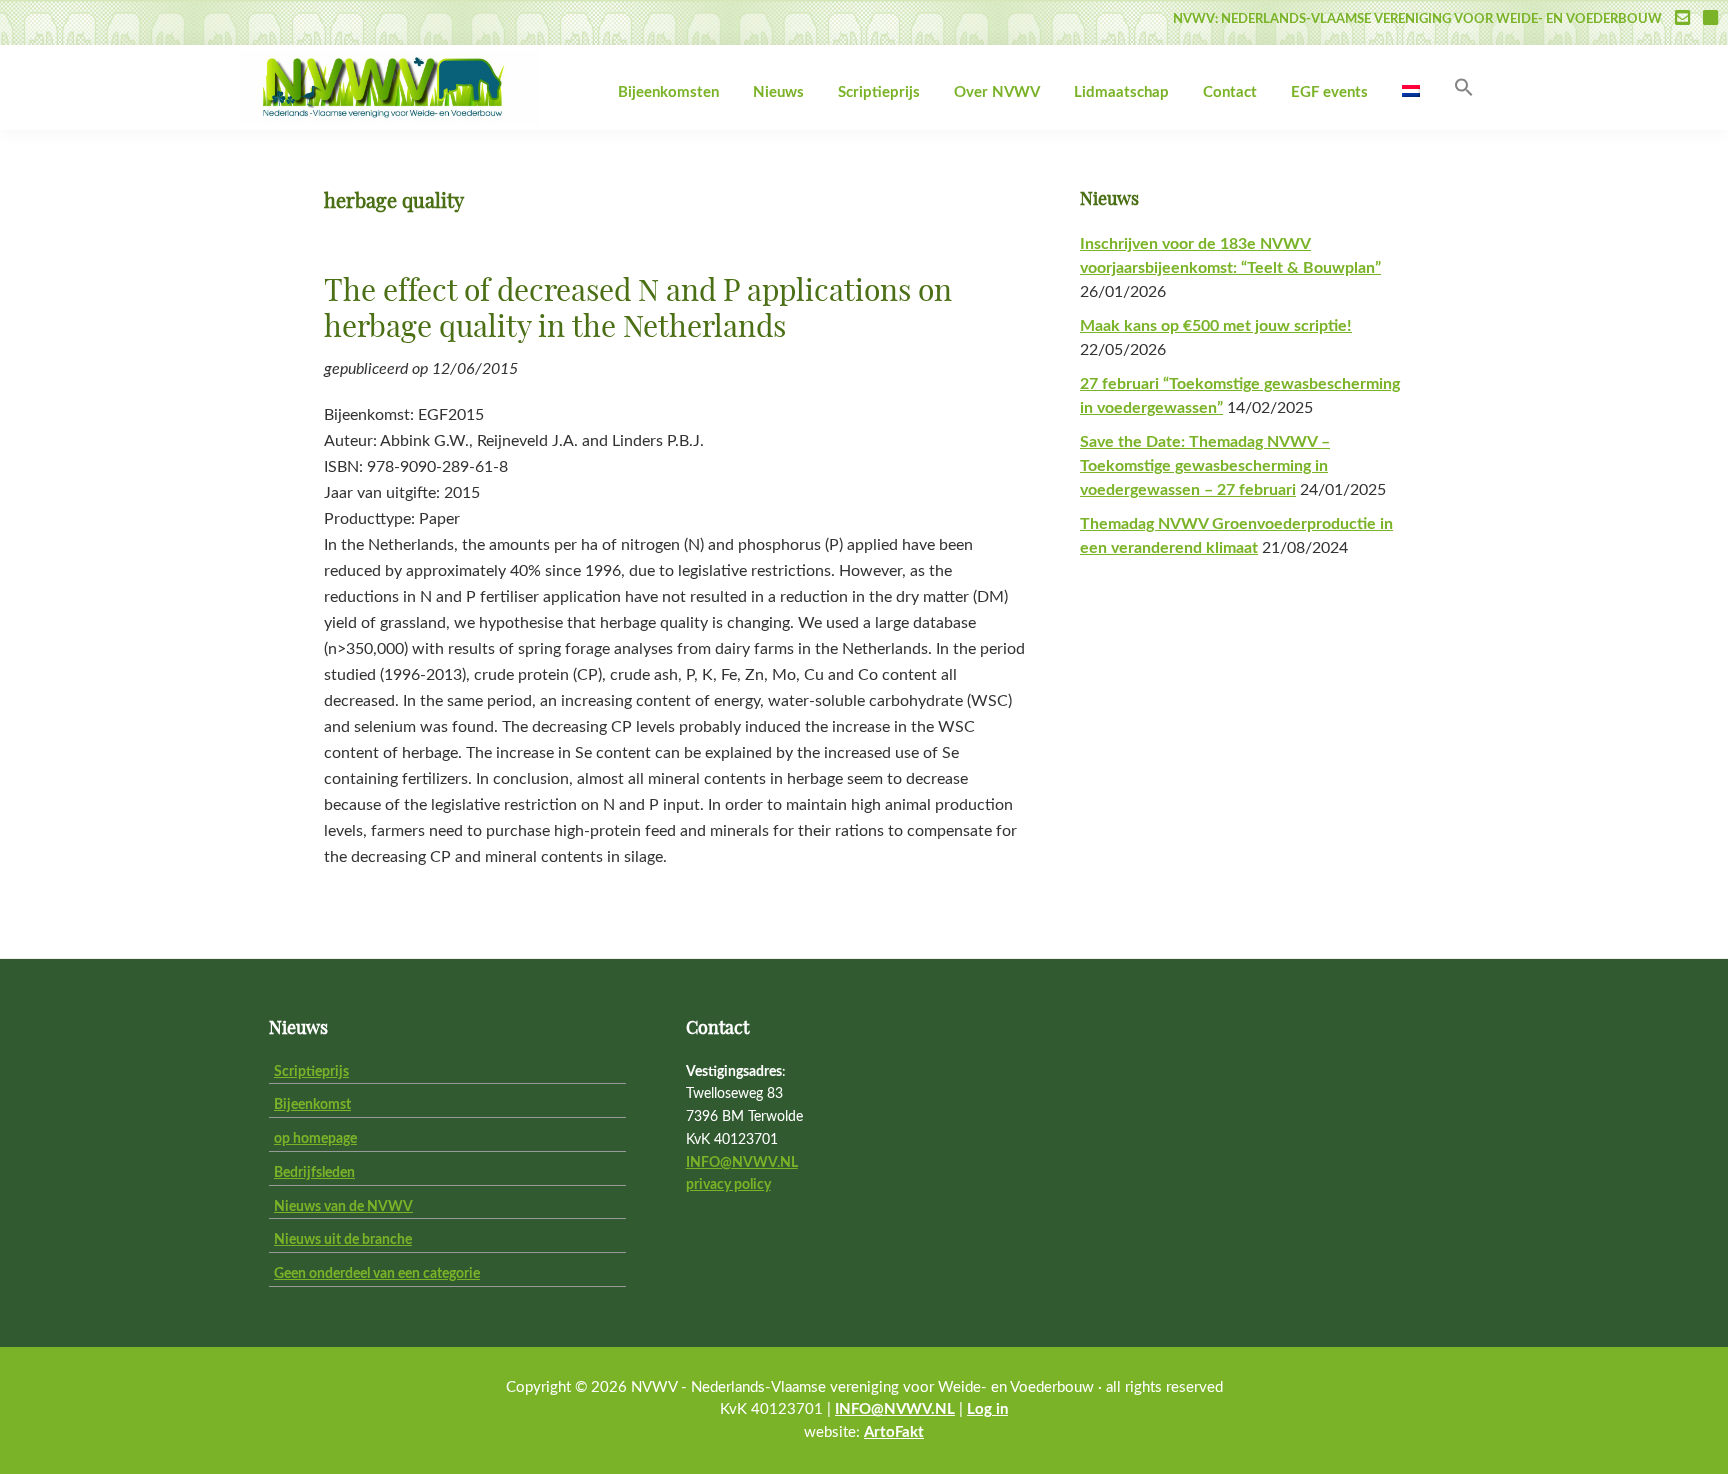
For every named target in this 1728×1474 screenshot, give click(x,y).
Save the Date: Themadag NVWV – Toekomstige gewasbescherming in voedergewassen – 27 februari (1205, 466)
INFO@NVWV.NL (742, 1163)
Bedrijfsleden (314, 1173)
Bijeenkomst (312, 1105)
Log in (987, 1409)
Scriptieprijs (311, 1072)
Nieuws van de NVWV (343, 1207)
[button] (1464, 88)
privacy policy (728, 1185)
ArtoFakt (894, 1432)
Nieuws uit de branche (343, 1240)
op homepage (315, 1139)
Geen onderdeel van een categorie (377, 1274)
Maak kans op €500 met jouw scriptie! (1216, 326)
